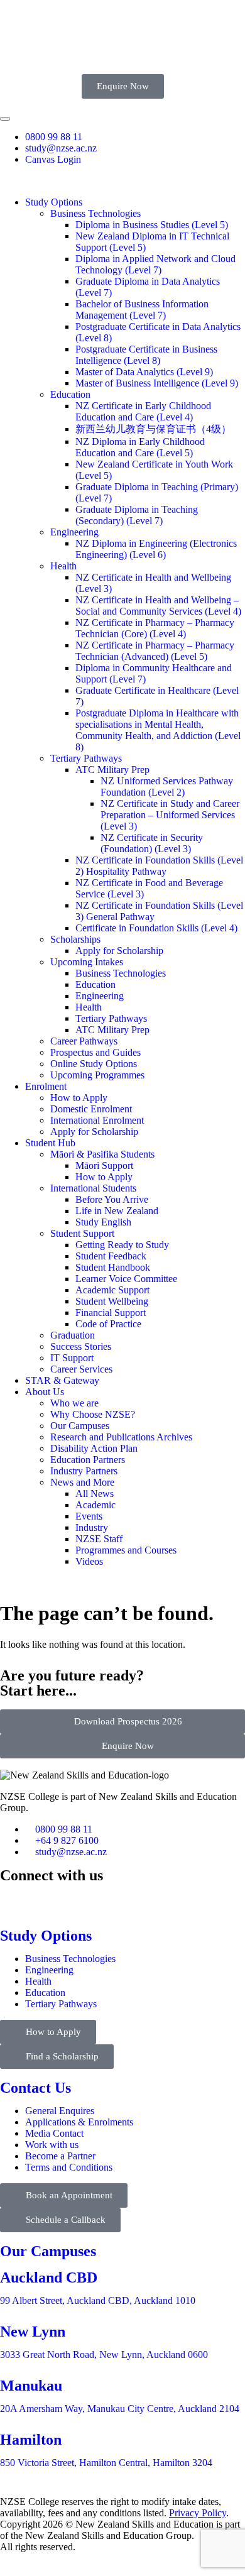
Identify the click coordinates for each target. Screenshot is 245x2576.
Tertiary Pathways (86, 758)
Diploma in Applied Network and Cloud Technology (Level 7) (155, 264)
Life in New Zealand (117, 1211)
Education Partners (88, 1460)
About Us (45, 1392)
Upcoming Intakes (87, 962)
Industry (92, 1527)
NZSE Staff (99, 1539)
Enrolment (46, 1086)
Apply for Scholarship (119, 951)
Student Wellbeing (112, 1301)
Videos (89, 1561)
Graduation (73, 1335)
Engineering (74, 532)
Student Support (82, 1233)
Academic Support (112, 1290)
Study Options (54, 202)
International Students (93, 1188)
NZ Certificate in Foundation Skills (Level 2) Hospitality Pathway (159, 866)
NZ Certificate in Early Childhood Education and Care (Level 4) (143, 411)
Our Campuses (80, 1426)
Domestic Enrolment (91, 1109)
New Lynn (33, 2332)
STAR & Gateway (62, 1380)
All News (95, 1494)
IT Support (72, 1358)
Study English (103, 1222)
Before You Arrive (112, 1199)
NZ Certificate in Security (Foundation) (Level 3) (152, 843)
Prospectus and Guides (95, 1052)
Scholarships (75, 939)
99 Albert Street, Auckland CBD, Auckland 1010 (98, 2300)
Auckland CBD (49, 2277)
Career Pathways (84, 1041)
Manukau (31, 2386)
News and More (82, 1482)
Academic (95, 1505)
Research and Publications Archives (121, 1437)
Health (63, 566)
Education (70, 394)
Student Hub (50, 1143)
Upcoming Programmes (97, 1075)
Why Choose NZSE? (93, 1414)
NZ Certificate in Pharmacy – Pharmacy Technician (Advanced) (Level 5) (155, 651)
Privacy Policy (198, 2513)
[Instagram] (77, 1899)
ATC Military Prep (112, 770)
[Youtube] (200, 1899)
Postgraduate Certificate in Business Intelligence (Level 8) (146, 355)
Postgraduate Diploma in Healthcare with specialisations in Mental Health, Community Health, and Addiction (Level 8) (158, 730)
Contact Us (35, 2088)
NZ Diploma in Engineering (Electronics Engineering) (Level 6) (156, 549)
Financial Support (111, 1313)
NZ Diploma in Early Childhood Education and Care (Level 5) (140, 447)
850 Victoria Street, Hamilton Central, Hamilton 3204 (106, 2463)
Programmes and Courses (126, 1550)
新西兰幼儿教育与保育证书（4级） (153, 429)
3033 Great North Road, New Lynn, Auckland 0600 (104, 2354)
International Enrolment (97, 1120)
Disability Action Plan (94, 1448)
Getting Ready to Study (122, 1245)
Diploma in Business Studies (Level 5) (152, 225)
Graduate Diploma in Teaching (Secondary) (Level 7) (137, 515)
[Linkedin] (138, 1899)
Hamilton (31, 2440)
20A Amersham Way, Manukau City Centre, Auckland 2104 (120, 2409)
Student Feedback (111, 1256)
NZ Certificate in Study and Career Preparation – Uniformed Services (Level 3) (170, 815)
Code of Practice (108, 1324)
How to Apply (79, 1098)
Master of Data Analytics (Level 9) (144, 372)
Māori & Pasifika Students (102, 1154)
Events (89, 1516)
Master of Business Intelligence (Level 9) (157, 383)
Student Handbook (113, 1267)
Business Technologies (95, 213)
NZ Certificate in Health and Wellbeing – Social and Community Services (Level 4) (158, 606)
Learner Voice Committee (126, 1279)
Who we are (74, 1403)
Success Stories (81, 1346)
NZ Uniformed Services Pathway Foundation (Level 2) (167, 787)
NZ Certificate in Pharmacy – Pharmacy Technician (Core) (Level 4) (155, 628)
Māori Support (104, 1165)
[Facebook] (16, 1899)
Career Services (81, 1369)
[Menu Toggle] (5, 119)
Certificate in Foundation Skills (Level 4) (156, 928)
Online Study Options (94, 1064)
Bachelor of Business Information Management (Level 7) (142, 310)
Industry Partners (84, 1471)
